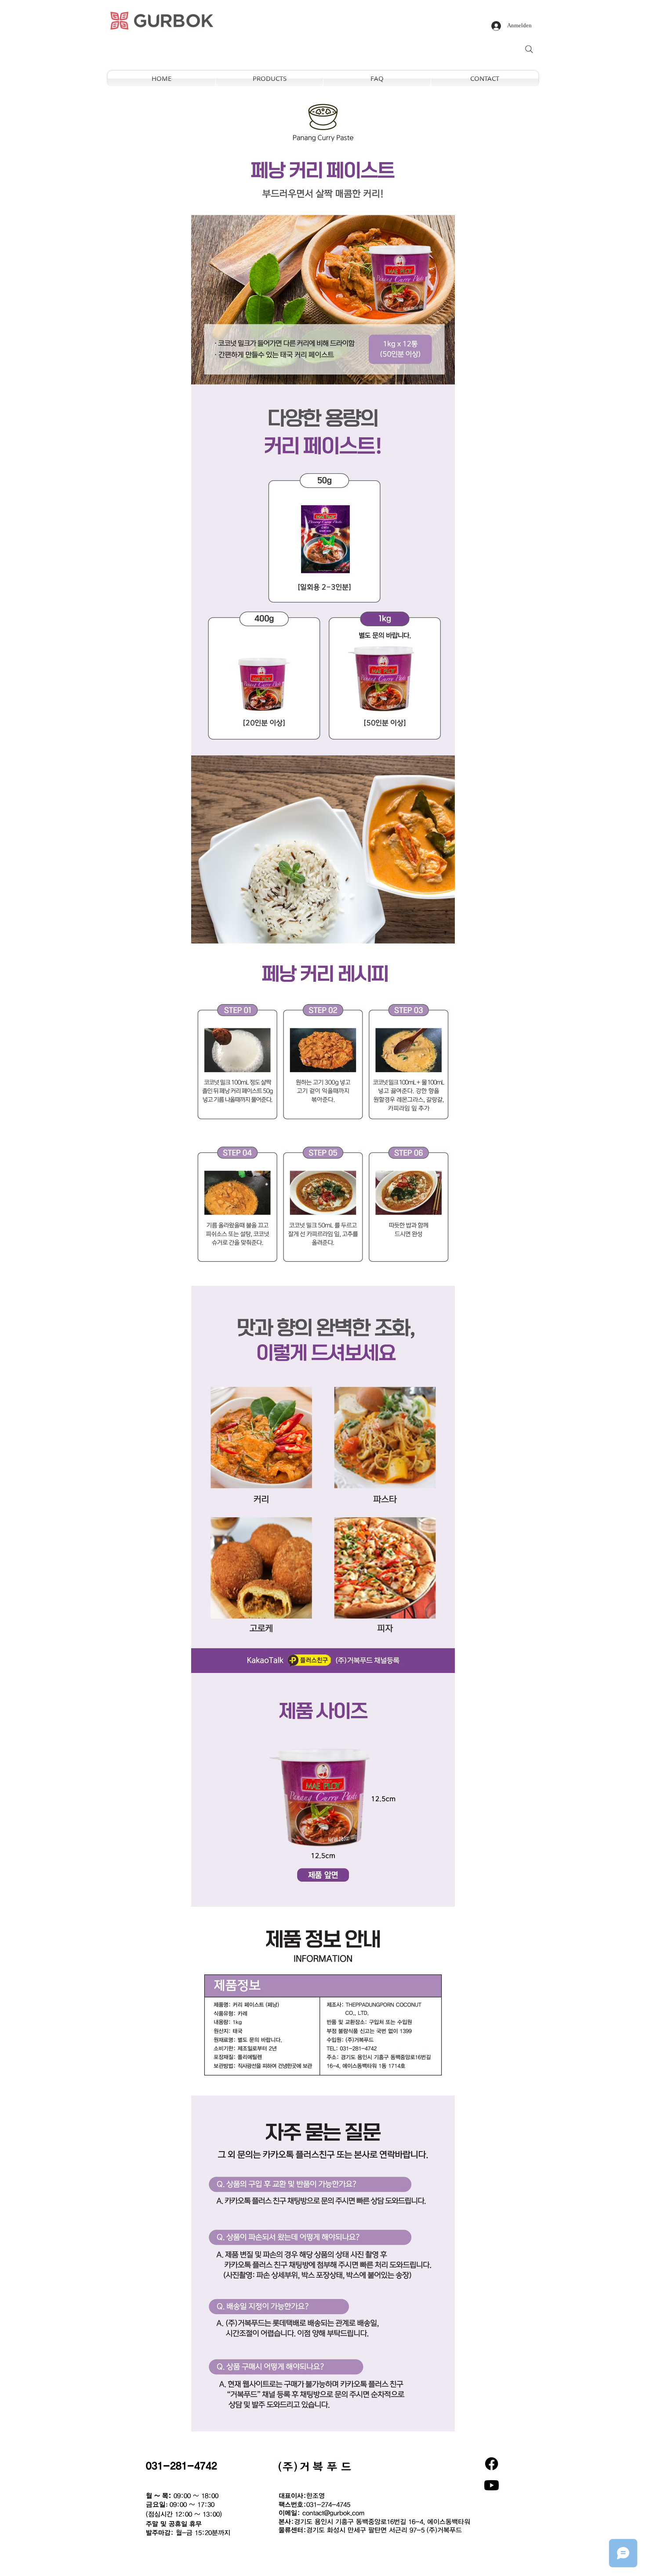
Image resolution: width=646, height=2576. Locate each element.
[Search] (529, 49)
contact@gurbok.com (333, 2513)
